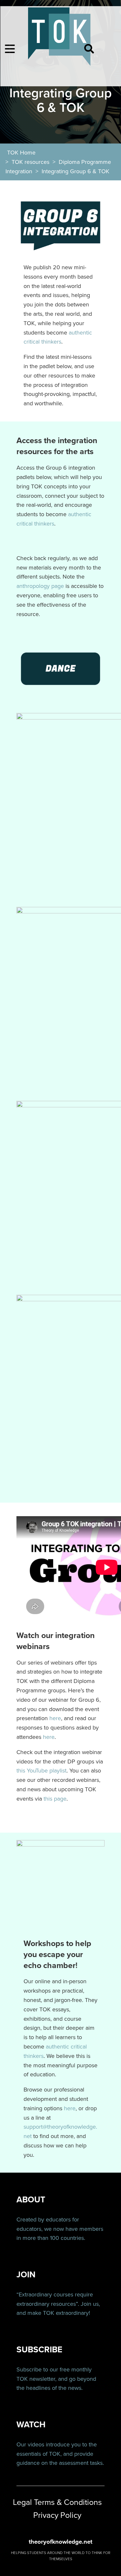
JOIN (26, 2275)
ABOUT (31, 2200)
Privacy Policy (57, 2515)
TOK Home (21, 153)
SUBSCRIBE (39, 2350)
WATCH (31, 2425)
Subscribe (29, 2369)
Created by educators (44, 2219)
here (55, 1718)
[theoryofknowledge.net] (60, 40)
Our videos (30, 2444)
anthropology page (40, 586)
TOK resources (30, 162)
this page (55, 1799)
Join (86, 2304)
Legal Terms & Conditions (57, 2502)
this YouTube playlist (41, 1771)
